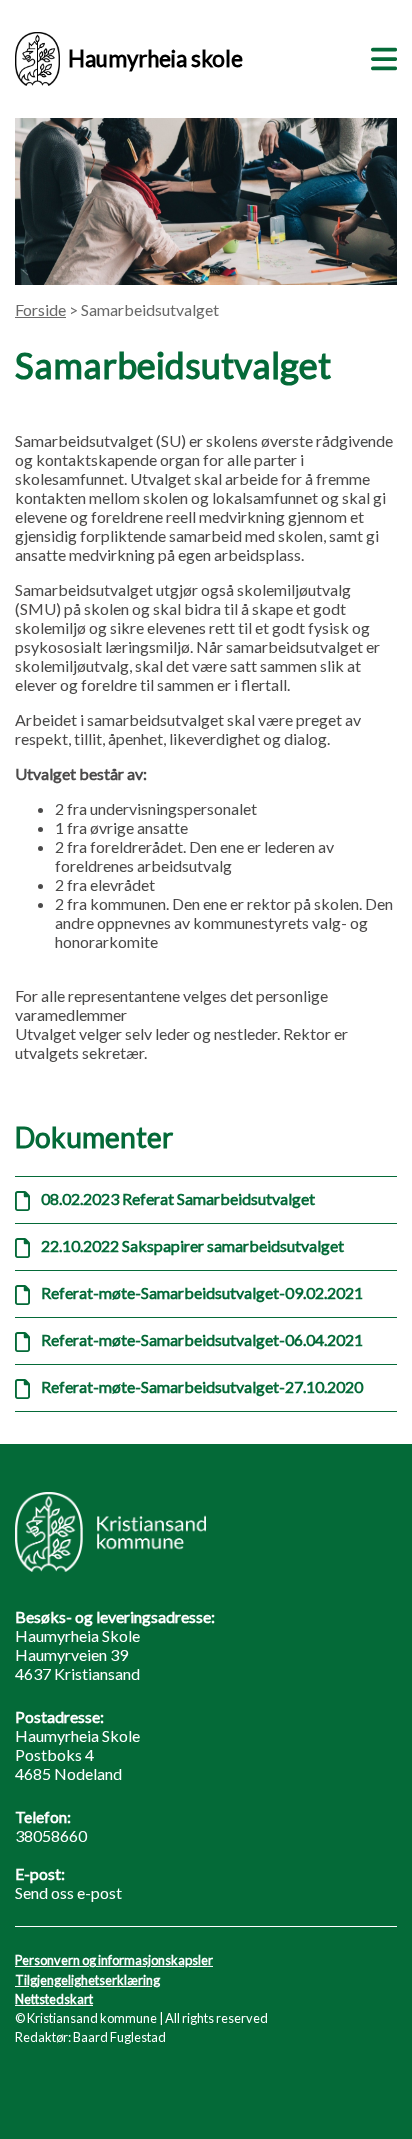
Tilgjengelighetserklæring (87, 1980)
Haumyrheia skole (155, 58)
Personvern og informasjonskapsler (114, 1960)
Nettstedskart (54, 1999)
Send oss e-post (68, 1892)
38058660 (51, 1835)
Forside (40, 309)
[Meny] (380, 56)
